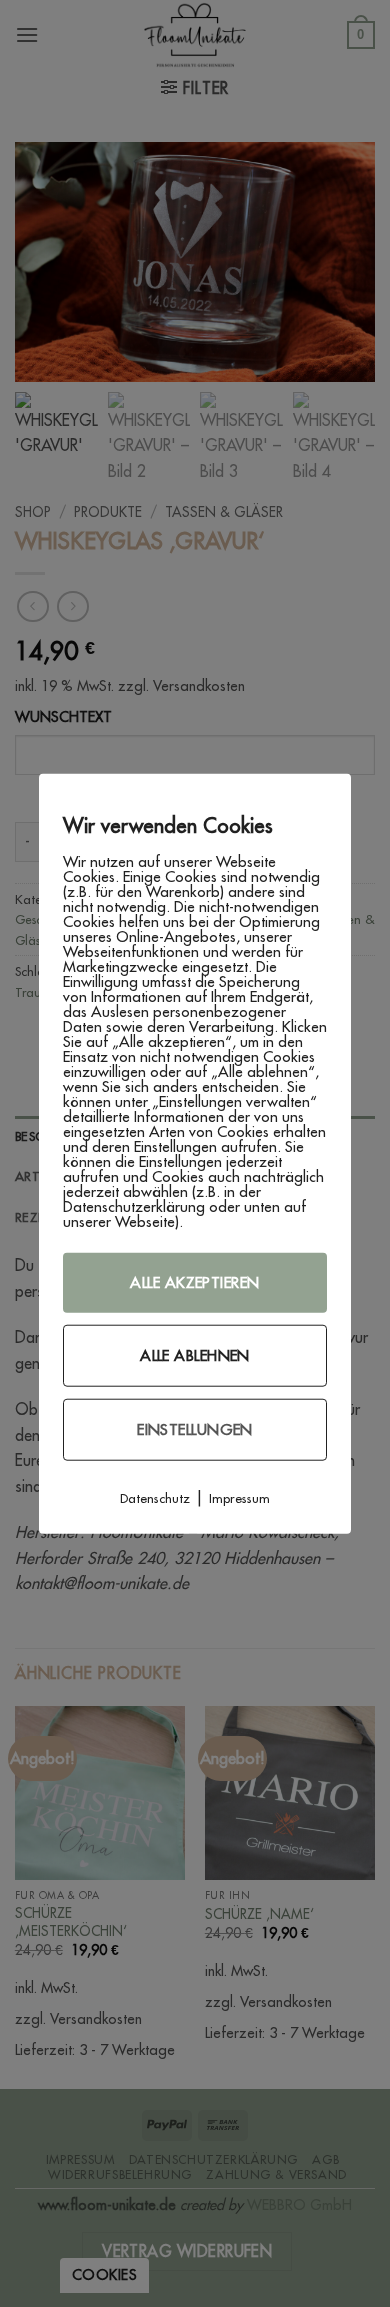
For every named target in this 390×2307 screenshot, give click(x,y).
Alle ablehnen (195, 1354)
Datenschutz (155, 1497)
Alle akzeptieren (194, 1281)
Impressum (239, 1497)
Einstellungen (195, 1428)
